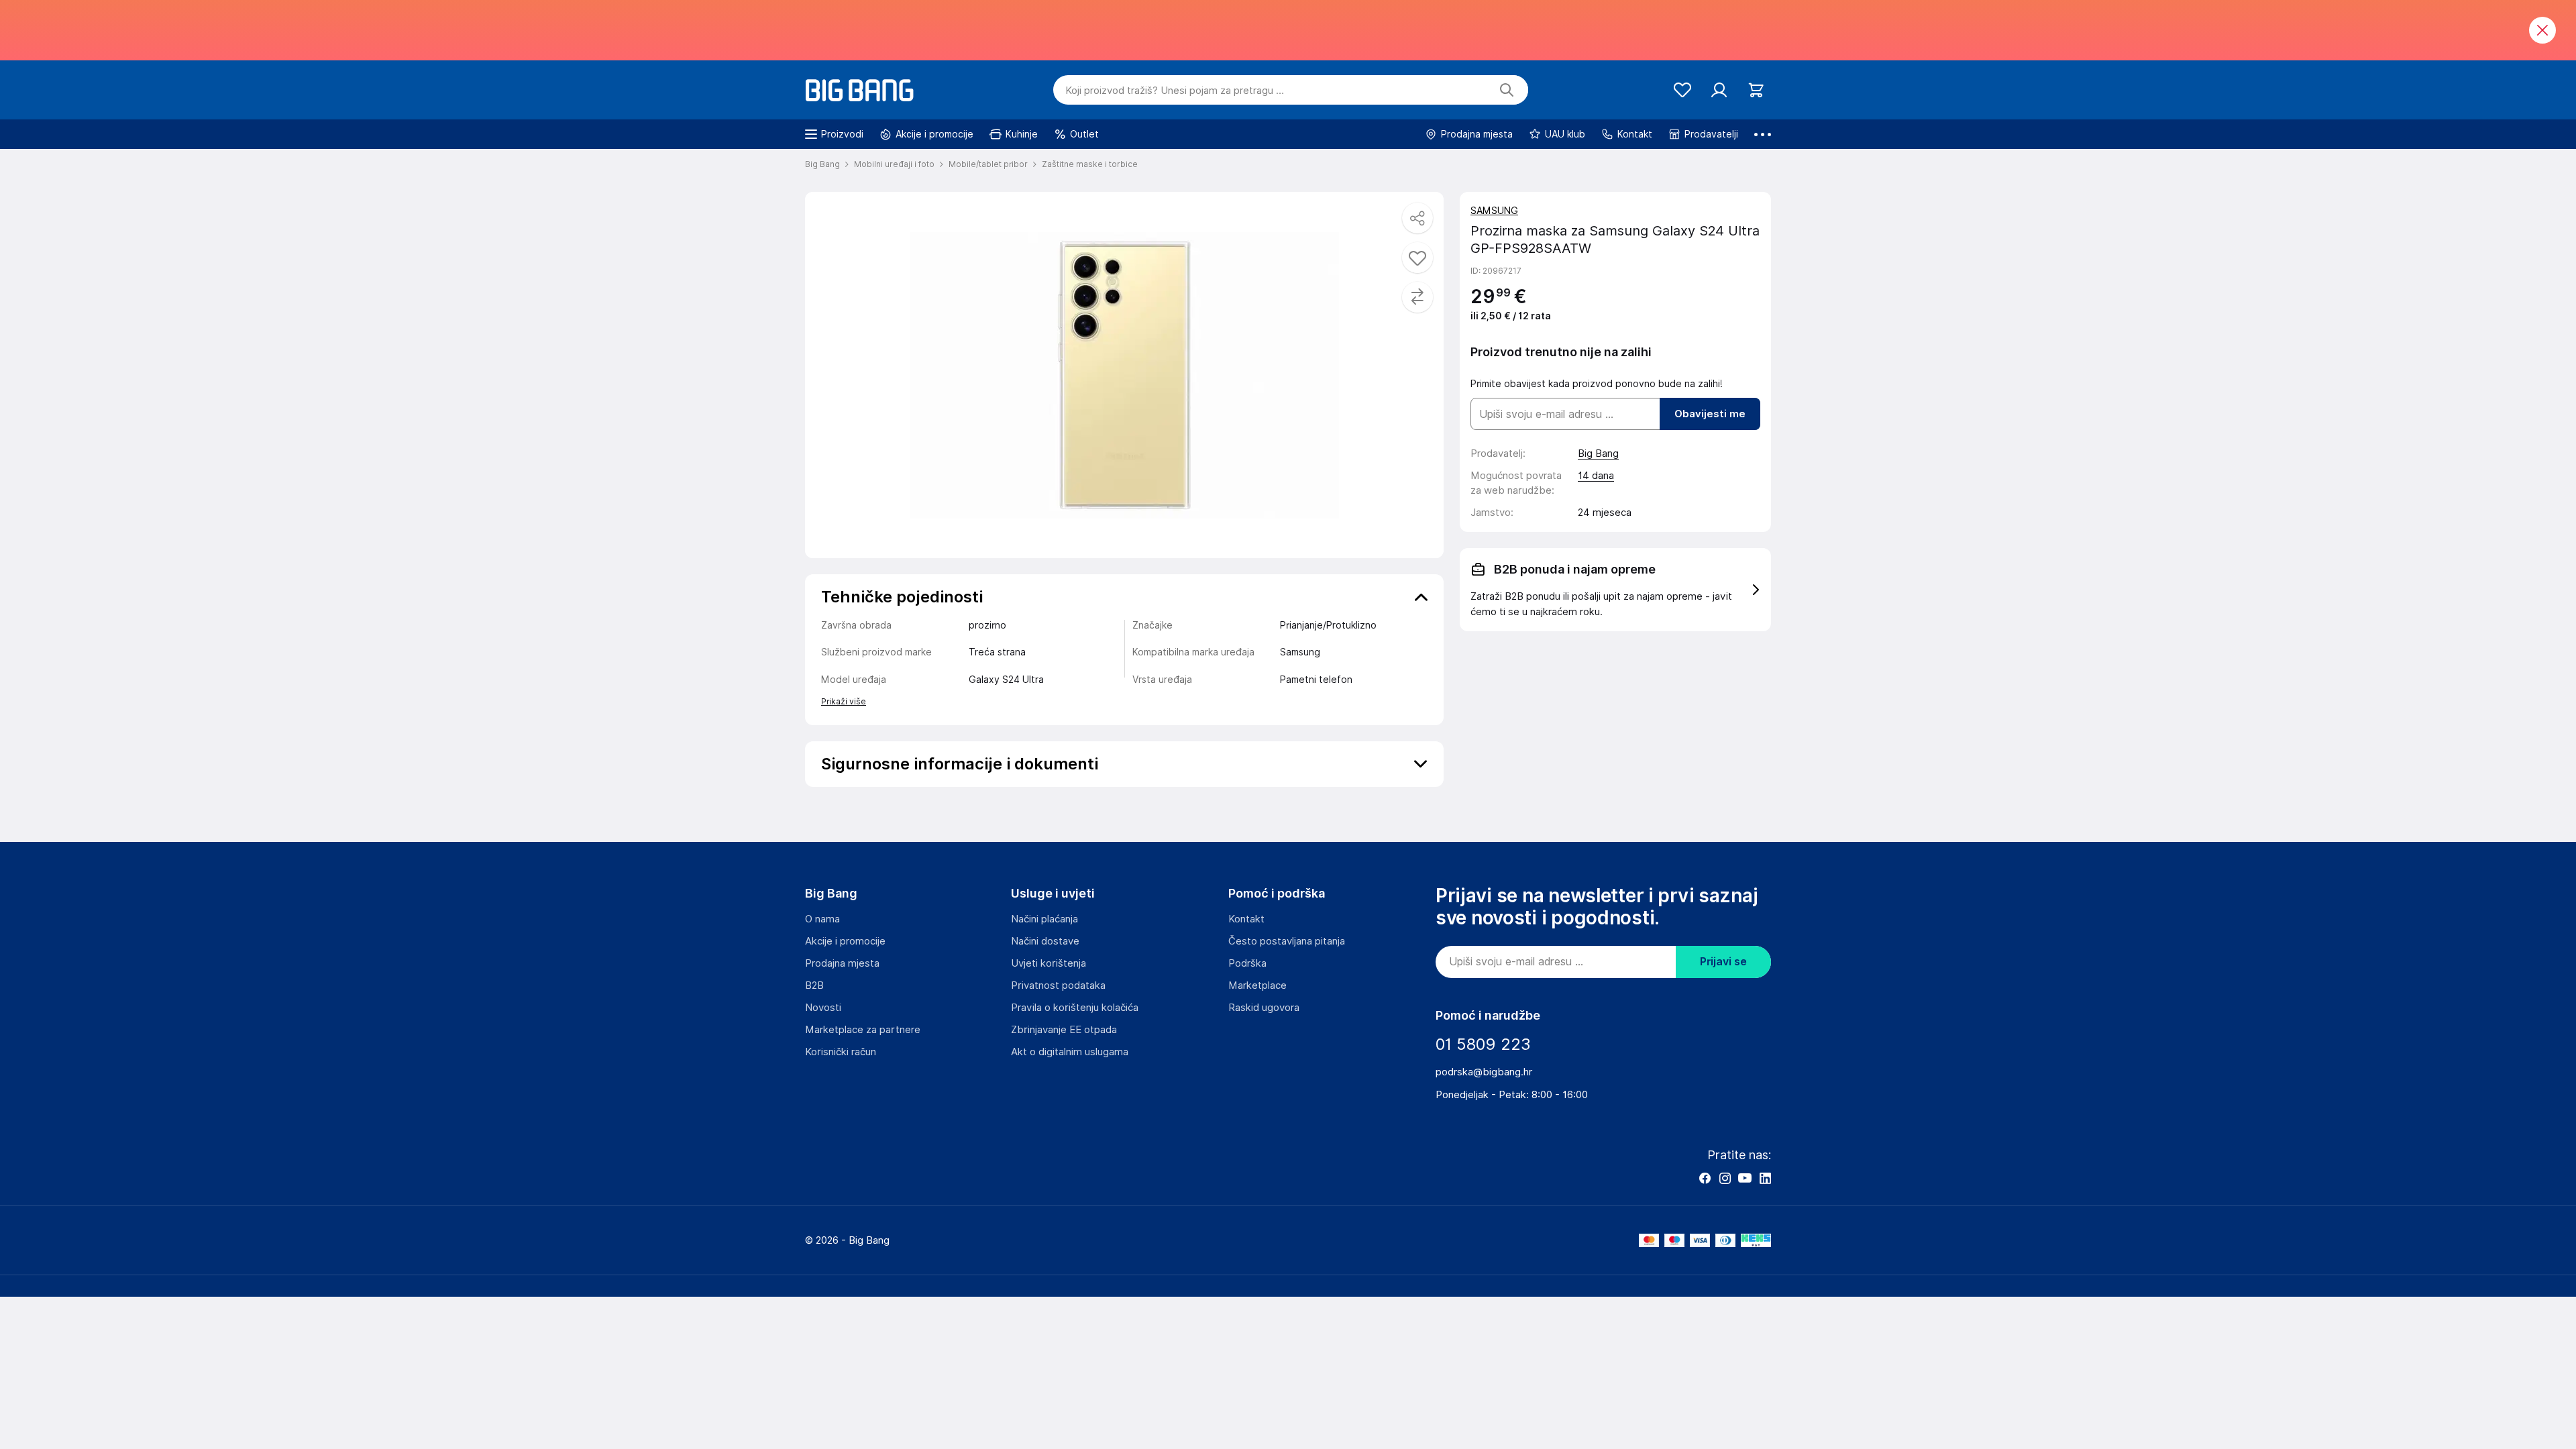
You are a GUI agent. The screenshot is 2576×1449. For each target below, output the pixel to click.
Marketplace (1257, 985)
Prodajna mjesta (842, 963)
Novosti (823, 1008)
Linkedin (1765, 1178)
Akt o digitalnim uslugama (1070, 1052)
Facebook (1705, 1178)
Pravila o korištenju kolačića (1075, 1008)
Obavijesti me (1710, 414)
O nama (822, 919)
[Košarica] (1756, 90)
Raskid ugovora (1264, 1008)
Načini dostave (1045, 941)
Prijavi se (1723, 962)
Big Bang (1598, 453)
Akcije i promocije (845, 941)
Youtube (1745, 1178)
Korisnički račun (841, 1052)
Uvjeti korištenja (1049, 963)
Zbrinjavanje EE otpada (1064, 1030)
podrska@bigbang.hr (1484, 1072)
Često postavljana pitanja (1287, 941)
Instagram (1725, 1178)
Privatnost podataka (1058, 985)
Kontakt (1246, 919)
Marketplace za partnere (863, 1030)
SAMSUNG (1494, 211)
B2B (814, 985)
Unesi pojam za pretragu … (1175, 91)
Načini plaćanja (1044, 919)
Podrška (1247, 963)
